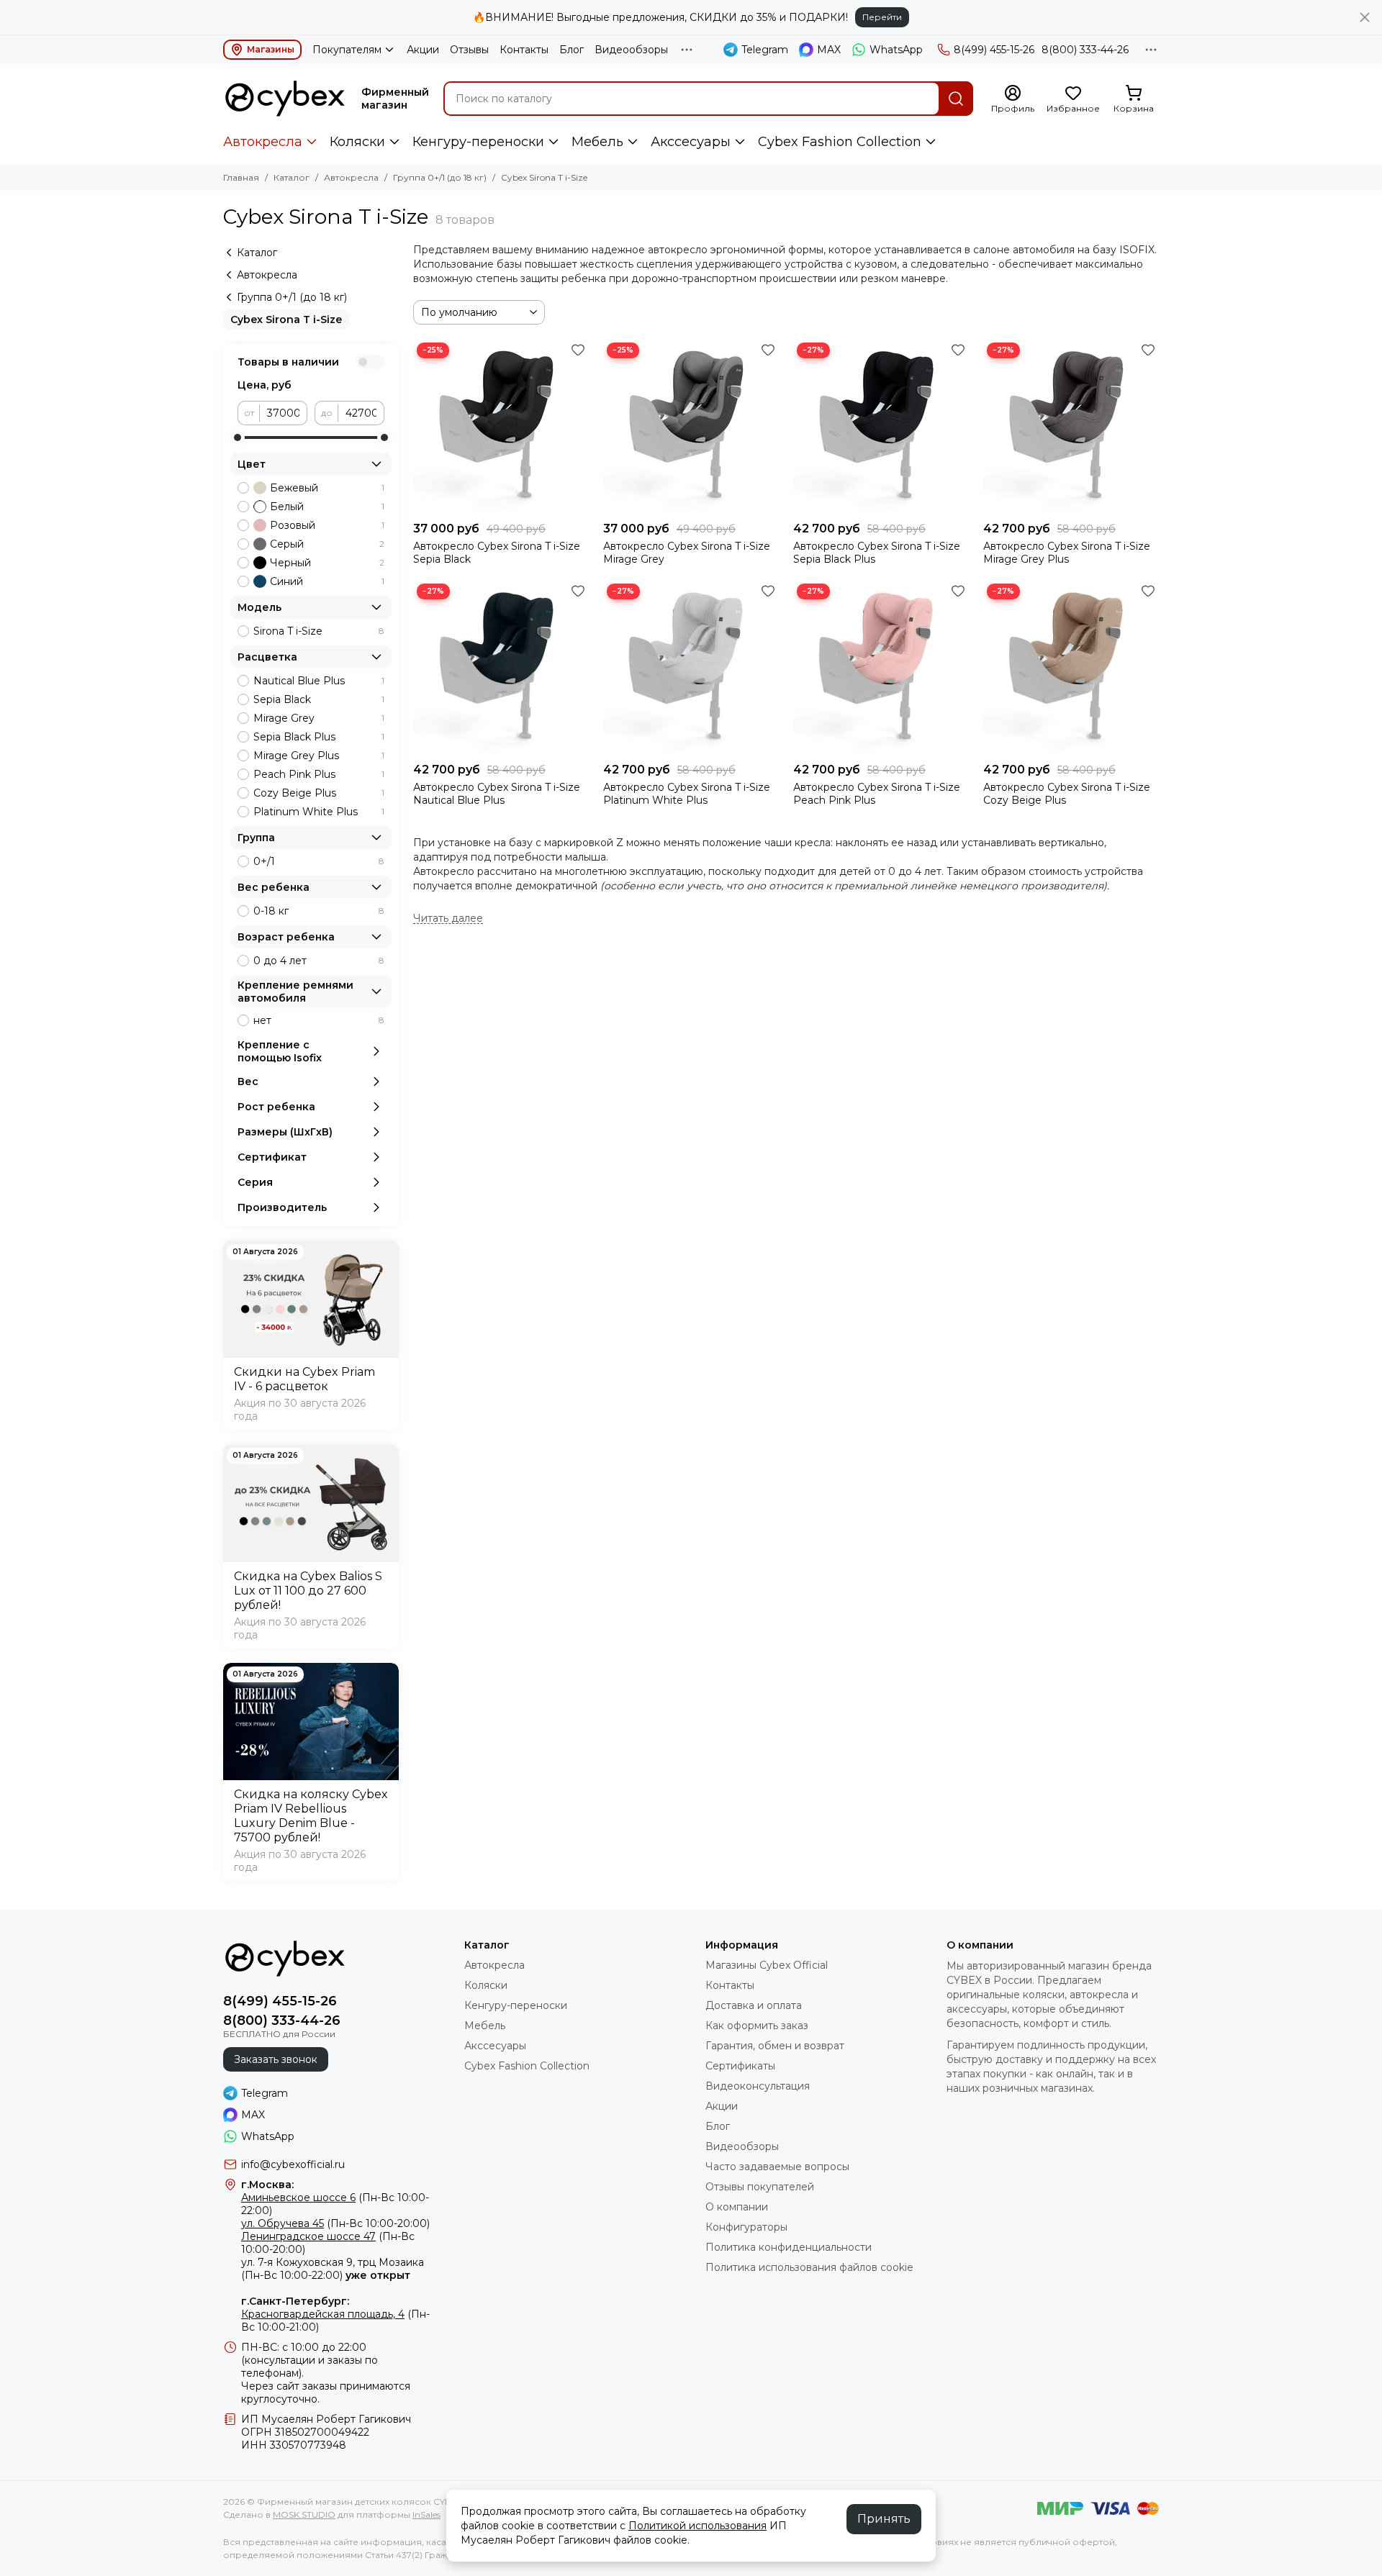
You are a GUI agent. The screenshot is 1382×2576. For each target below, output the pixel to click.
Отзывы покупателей (760, 2187)
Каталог (292, 177)
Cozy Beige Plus (319, 793)
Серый (327, 544)
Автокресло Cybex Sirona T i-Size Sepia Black (497, 553)
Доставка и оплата (754, 2005)
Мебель (597, 142)
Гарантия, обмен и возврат (775, 2046)
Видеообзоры (631, 50)
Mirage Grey (319, 718)
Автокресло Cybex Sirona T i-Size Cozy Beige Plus (1067, 794)
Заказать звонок (276, 2059)
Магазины (271, 49)
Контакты (524, 50)
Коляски (357, 142)
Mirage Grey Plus (319, 756)
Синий (327, 581)
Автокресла (263, 142)
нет (319, 1020)
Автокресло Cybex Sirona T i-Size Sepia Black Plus (877, 553)
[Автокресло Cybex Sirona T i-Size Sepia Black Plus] (881, 427)
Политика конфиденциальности (789, 2247)
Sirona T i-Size (319, 631)
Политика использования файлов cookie (809, 2267)
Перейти (882, 17)
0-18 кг (319, 911)
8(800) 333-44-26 (1085, 50)
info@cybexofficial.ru (293, 2164)
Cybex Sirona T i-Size (286, 319)
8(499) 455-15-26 (994, 50)
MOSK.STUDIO (304, 2514)
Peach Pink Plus (319, 774)
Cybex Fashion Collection (840, 142)
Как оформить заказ (757, 2026)
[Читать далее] (448, 919)
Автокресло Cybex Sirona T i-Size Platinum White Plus (687, 794)
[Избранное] (578, 350)
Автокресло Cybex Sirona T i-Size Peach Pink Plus (877, 794)
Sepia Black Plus (319, 737)
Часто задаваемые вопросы (777, 2167)
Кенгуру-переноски (478, 142)
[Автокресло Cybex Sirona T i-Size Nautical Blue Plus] (501, 668)
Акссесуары (691, 142)
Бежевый (327, 488)
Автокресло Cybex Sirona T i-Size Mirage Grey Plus (1067, 553)
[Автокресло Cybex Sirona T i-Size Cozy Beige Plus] (1071, 668)
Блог (572, 50)
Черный (327, 563)
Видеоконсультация (758, 2086)
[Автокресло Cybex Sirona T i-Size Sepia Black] (501, 427)
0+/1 (319, 861)
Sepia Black (319, 699)
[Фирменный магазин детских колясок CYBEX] (285, 99)
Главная (241, 177)
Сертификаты (740, 2066)
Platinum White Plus (319, 812)
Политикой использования (697, 2526)
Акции (423, 50)
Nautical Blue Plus (319, 681)
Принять (884, 2519)
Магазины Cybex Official (767, 1965)
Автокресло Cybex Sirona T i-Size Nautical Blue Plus (497, 794)
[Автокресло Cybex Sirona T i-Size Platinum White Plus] (691, 668)
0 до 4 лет (319, 961)
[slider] (238, 437)
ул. (248, 2262)
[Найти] (956, 99)
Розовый (327, 525)
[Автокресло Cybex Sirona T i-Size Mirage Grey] (691, 427)
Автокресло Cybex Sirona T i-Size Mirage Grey (687, 553)
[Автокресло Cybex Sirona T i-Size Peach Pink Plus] (881, 668)
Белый (327, 507)
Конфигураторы (746, 2227)
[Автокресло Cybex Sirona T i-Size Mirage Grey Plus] (1071, 427)
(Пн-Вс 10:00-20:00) (335, 2223)
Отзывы (469, 50)
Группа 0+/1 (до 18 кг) (440, 177)
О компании (737, 2207)
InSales (426, 2514)
